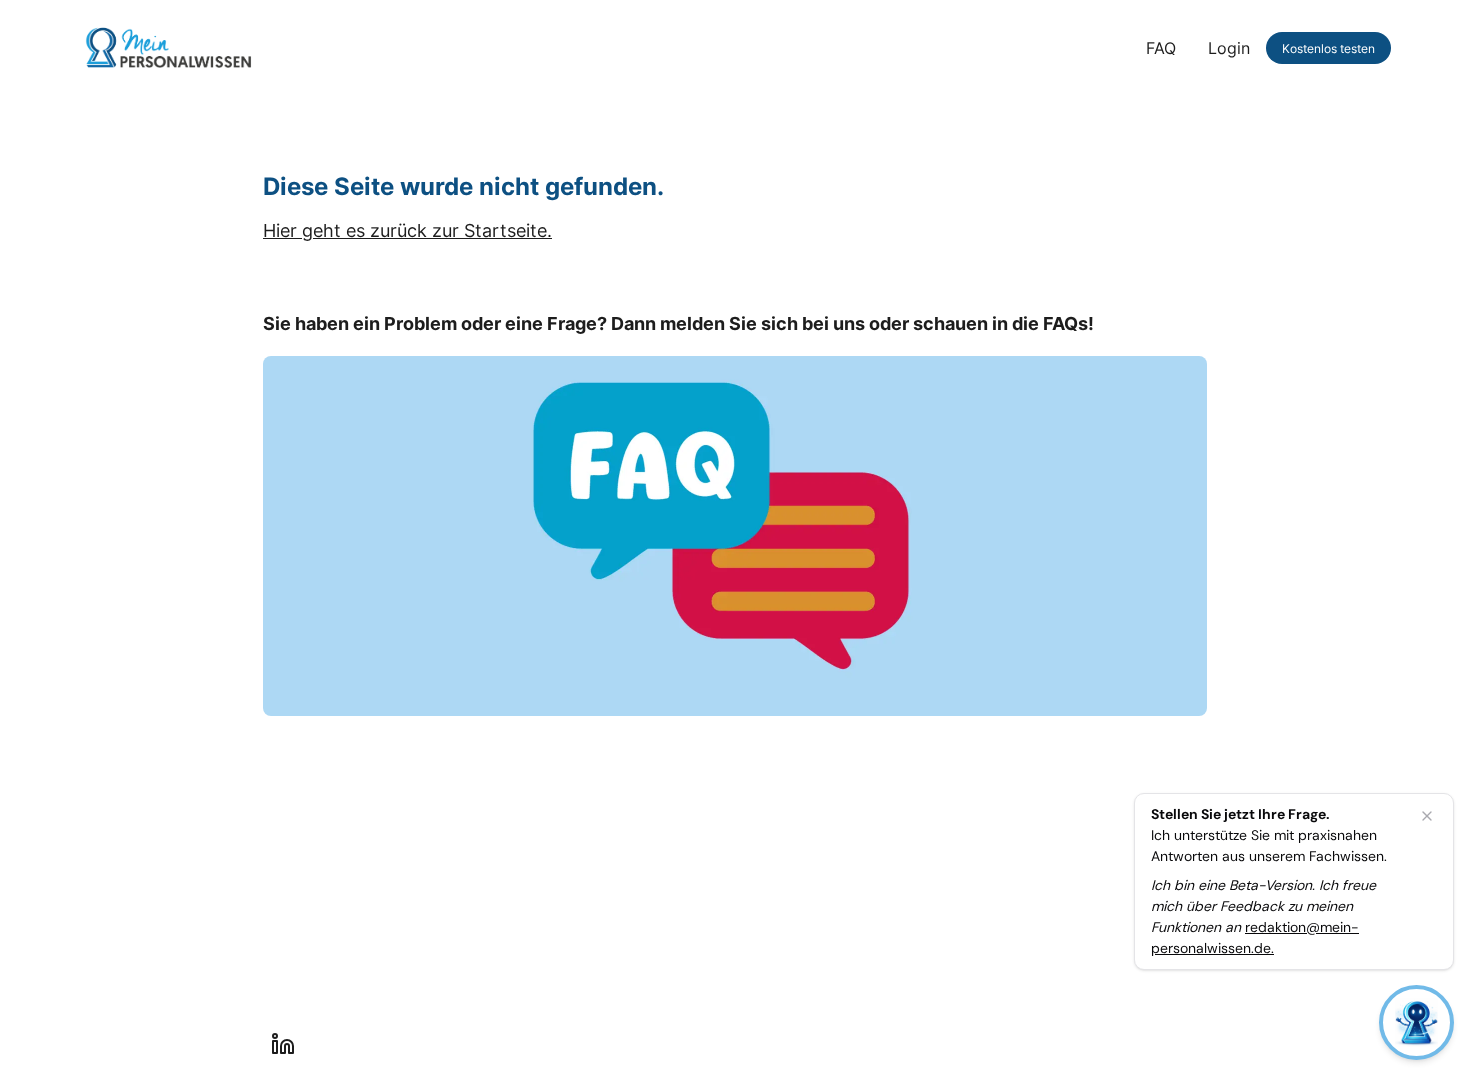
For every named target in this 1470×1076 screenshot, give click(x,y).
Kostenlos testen (1328, 48)
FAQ (1161, 48)
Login (1229, 48)
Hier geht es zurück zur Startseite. (407, 230)
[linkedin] (283, 1044)
